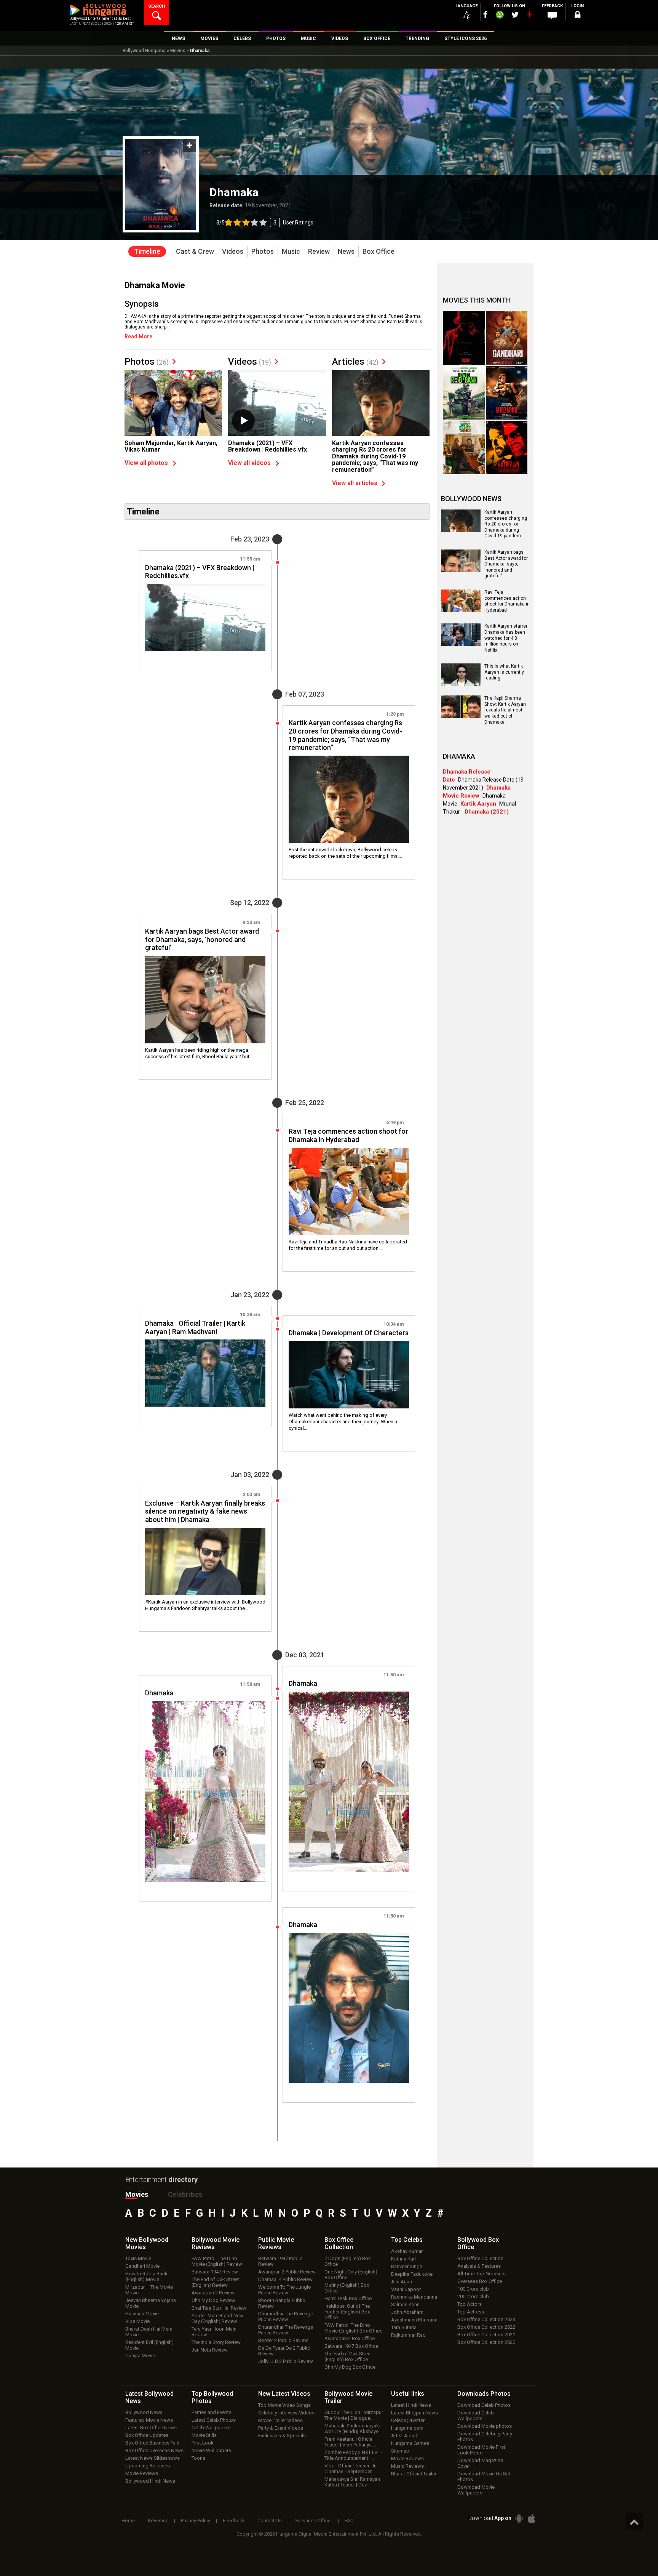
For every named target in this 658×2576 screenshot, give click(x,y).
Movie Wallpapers (211, 2450)
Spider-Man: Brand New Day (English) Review (217, 2318)
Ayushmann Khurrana (414, 2320)
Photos (147, 362)
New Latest (284, 2394)
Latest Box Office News (151, 2428)
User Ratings (265, 223)
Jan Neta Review (210, 2350)
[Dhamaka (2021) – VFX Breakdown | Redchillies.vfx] (277, 406)
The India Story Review (216, 2342)
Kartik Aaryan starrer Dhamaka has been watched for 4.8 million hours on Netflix (506, 638)
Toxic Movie (138, 2258)
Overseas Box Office (480, 2281)
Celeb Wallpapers (211, 2428)
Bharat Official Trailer (414, 2474)
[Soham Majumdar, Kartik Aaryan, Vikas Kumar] (173, 406)
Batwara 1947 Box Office (351, 2346)
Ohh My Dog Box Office (350, 2367)
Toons (198, 2458)
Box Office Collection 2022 (486, 2327)
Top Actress (471, 2312)
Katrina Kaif (404, 2259)
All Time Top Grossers (482, 2274)
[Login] (577, 16)
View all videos (249, 463)
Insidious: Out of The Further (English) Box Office (347, 2312)
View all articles (355, 483)
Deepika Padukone (412, 2274)
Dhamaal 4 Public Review (285, 2279)
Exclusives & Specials (282, 2436)
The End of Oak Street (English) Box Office (348, 2357)
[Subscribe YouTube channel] (529, 16)
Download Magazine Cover (480, 2463)
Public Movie (276, 2243)
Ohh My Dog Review (213, 2300)
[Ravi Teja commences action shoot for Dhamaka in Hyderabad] (349, 1192)
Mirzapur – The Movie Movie (149, 2290)
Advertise (158, 2521)
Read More (138, 336)
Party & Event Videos (281, 2428)
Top (407, 2240)
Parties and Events (212, 2412)
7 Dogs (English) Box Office (347, 2261)
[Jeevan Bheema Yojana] (464, 448)
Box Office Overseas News (154, 2450)
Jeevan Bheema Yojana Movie (151, 2303)
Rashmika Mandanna (414, 2297)
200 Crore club (473, 2296)
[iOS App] (532, 2519)
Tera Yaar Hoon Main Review (214, 2332)
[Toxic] (464, 338)
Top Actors (470, 2304)
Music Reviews (407, 2466)
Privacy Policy (196, 2521)
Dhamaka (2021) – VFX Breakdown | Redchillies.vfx (268, 446)
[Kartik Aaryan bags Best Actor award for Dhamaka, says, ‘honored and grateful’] (205, 1000)
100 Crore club (473, 2289)
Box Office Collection (480, 2258)
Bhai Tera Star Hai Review (219, 2308)
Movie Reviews (142, 2473)
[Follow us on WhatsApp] (500, 16)
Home (128, 2521)
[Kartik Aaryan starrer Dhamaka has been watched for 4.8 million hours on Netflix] (461, 643)
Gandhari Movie (142, 2266)
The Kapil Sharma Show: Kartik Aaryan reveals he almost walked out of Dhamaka (505, 710)
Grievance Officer (313, 2521)
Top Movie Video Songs (284, 2405)
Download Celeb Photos (484, 2405)
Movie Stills (204, 2435)
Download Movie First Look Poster (481, 2450)
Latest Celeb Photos (214, 2420)
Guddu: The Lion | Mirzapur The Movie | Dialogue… (354, 2415)
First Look (203, 2443)
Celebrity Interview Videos (286, 2413)
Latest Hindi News (411, 2405)
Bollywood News (144, 2412)
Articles (355, 362)
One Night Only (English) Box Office (351, 2275)
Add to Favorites (189, 145)
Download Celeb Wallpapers (476, 2416)
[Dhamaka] (349, 1782)
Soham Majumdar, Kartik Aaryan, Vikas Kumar (171, 446)
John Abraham (407, 2312)
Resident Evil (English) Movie (149, 2345)
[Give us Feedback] (552, 16)
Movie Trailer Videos (280, 2420)
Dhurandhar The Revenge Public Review (286, 2316)
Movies (178, 51)
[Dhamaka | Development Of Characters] (349, 1375)
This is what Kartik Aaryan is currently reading (504, 672)
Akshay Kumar (407, 2251)
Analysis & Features (479, 2266)
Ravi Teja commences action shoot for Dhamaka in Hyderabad (507, 601)
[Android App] (519, 2519)
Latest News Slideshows (153, 2458)
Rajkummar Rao (408, 2335)
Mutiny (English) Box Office (347, 2288)
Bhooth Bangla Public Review (282, 2303)
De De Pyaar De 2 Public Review (284, 2351)
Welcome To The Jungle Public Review (284, 2290)
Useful (408, 2394)
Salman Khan (405, 2304)
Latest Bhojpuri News (414, 2413)
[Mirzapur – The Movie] (507, 393)
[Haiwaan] (507, 448)
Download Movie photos (485, 2426)
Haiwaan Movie (142, 2314)
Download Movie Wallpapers (476, 2490)
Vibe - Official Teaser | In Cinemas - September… (351, 2469)
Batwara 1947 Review (215, 2272)
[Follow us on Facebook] (486, 14)
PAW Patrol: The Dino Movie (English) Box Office (353, 2328)
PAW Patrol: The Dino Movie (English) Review (217, 2261)
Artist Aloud (404, 2436)
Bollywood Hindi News (150, 2481)
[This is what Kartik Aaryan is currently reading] (461, 683)
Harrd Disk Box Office (348, 2298)
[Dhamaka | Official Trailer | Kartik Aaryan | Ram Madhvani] (205, 1373)
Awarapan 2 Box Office (350, 2338)
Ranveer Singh (407, 2266)
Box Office (339, 2243)
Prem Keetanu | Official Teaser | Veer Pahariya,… (350, 2442)
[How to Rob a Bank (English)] (464, 393)
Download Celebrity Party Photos (485, 2437)
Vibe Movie (137, 2321)
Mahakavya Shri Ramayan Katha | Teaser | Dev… (352, 2482)
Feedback (234, 2521)
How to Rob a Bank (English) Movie (146, 2276)
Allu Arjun (402, 2282)
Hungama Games (410, 2443)
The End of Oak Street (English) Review (215, 2282)
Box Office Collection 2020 (486, 2342)
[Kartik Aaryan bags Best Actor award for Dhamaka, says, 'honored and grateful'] (461, 569)
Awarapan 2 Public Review (287, 2272)
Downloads (484, 2394)
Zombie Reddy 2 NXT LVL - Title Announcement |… (354, 2455)
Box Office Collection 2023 (486, 2319)
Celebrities (185, 2194)
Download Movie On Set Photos (484, 2477)
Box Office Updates (147, 2435)
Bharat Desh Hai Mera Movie (149, 2332)
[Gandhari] (507, 338)
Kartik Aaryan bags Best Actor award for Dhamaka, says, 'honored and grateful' (506, 564)
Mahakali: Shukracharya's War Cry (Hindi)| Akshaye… (353, 2429)
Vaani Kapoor (406, 2289)
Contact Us (270, 2521)
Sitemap (400, 2451)
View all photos (146, 463)
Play (243, 421)
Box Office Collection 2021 (486, 2335)
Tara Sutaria (404, 2327)
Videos (250, 362)
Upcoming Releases (148, 2466)
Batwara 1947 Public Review (280, 2261)
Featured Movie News (149, 2420)
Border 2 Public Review (283, 2340)
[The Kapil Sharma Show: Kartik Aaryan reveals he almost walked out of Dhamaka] (461, 715)
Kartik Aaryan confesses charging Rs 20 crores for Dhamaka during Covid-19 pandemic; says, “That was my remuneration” (375, 456)
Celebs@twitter (408, 2420)
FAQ (349, 2521)
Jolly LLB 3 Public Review (286, 2361)
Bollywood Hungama (144, 51)
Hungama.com (407, 2428)
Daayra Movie (140, 2356)
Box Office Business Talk (152, 2443)
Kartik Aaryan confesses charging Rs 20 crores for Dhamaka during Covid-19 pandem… (506, 524)
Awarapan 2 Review (213, 2293)
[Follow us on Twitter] (515, 15)
